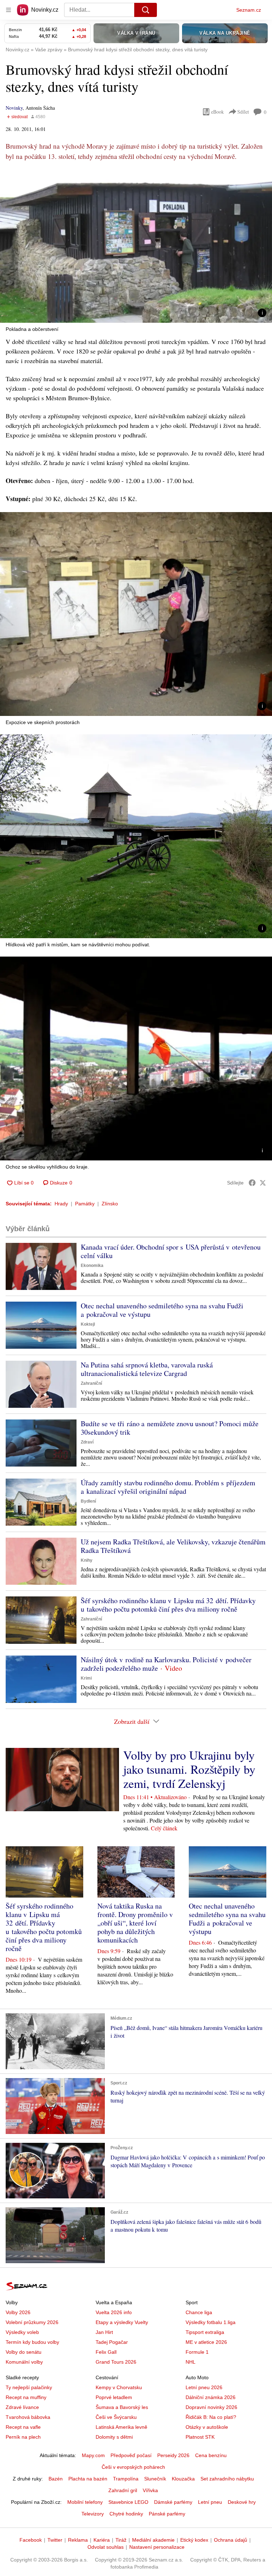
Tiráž (121, 2540)
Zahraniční (91, 1383)
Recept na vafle (23, 2427)
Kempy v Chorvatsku (119, 2387)
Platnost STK (200, 2437)
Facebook (31, 2540)
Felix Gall (106, 2352)
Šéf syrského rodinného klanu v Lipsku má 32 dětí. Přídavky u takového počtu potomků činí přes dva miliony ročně (168, 1605)
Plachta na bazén (88, 2479)
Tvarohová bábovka (28, 2417)
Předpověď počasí (131, 2455)
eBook (217, 112)
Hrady (61, 1204)
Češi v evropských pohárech (133, 2467)
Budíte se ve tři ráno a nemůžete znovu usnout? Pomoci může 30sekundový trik (170, 1428)
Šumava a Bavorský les (122, 2407)
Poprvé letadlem (114, 2397)
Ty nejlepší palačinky (29, 2387)
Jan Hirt (104, 2332)
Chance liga (199, 2312)
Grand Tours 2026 (116, 2362)
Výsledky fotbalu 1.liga (211, 2322)
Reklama (78, 2540)
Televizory (93, 2514)
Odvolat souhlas (106, 2547)
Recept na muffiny (26, 2397)
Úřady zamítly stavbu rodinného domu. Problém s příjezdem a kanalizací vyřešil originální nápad (168, 1487)
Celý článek (164, 1828)
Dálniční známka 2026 (211, 2397)
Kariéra (102, 2540)
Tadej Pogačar (112, 2342)
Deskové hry (242, 2502)
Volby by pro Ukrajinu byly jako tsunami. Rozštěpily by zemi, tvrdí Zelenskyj (189, 1769)
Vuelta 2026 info (114, 2312)
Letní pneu (210, 2502)
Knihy (87, 1560)
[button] (136, 246)
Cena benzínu (211, 2455)
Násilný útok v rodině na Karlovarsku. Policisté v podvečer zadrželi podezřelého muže (166, 1664)
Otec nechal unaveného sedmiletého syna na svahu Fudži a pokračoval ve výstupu (162, 1310)
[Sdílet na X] (263, 1183)
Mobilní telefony (85, 2502)
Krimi (86, 1678)
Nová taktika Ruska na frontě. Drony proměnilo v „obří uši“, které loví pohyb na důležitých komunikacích (135, 1923)
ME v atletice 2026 (206, 2342)
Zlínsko (110, 1204)
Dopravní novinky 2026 (211, 2407)
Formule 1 (197, 2352)
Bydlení (88, 1501)
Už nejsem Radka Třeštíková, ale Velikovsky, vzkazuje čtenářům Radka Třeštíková (173, 1546)
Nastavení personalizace (157, 2547)
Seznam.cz (249, 10)
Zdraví (87, 1442)
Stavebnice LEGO (128, 2502)
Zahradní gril (123, 2490)
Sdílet (243, 112)
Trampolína (126, 2479)
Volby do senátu (24, 2352)
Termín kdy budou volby (32, 2342)
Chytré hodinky (126, 2514)
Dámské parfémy (173, 2502)
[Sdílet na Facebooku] (252, 1183)
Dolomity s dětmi (114, 2437)
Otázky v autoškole (207, 2427)
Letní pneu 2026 (204, 2387)
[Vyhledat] (146, 10)
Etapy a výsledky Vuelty (122, 2322)
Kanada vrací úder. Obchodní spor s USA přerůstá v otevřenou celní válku (171, 1251)
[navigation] (8, 10)
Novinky (14, 108)
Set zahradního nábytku (227, 2479)
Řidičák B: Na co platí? (211, 2417)
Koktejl (88, 1324)
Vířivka (150, 2490)
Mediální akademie (153, 2540)
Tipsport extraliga (205, 2332)
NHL (191, 2362)
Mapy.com (93, 2455)
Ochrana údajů (231, 2540)
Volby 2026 (18, 2312)
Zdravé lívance (22, 2407)
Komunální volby (24, 2362)
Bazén (56, 2479)
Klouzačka (183, 2479)
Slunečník (155, 2479)
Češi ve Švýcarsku (116, 2417)
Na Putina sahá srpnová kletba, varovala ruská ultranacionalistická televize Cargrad (147, 1369)
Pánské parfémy (167, 2514)
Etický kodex (194, 2540)
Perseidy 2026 (173, 2455)
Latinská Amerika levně (121, 2427)
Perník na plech (23, 2437)
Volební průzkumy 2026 (32, 2322)
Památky (85, 1204)
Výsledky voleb (22, 2332)
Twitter (55, 2540)
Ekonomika (92, 1266)
